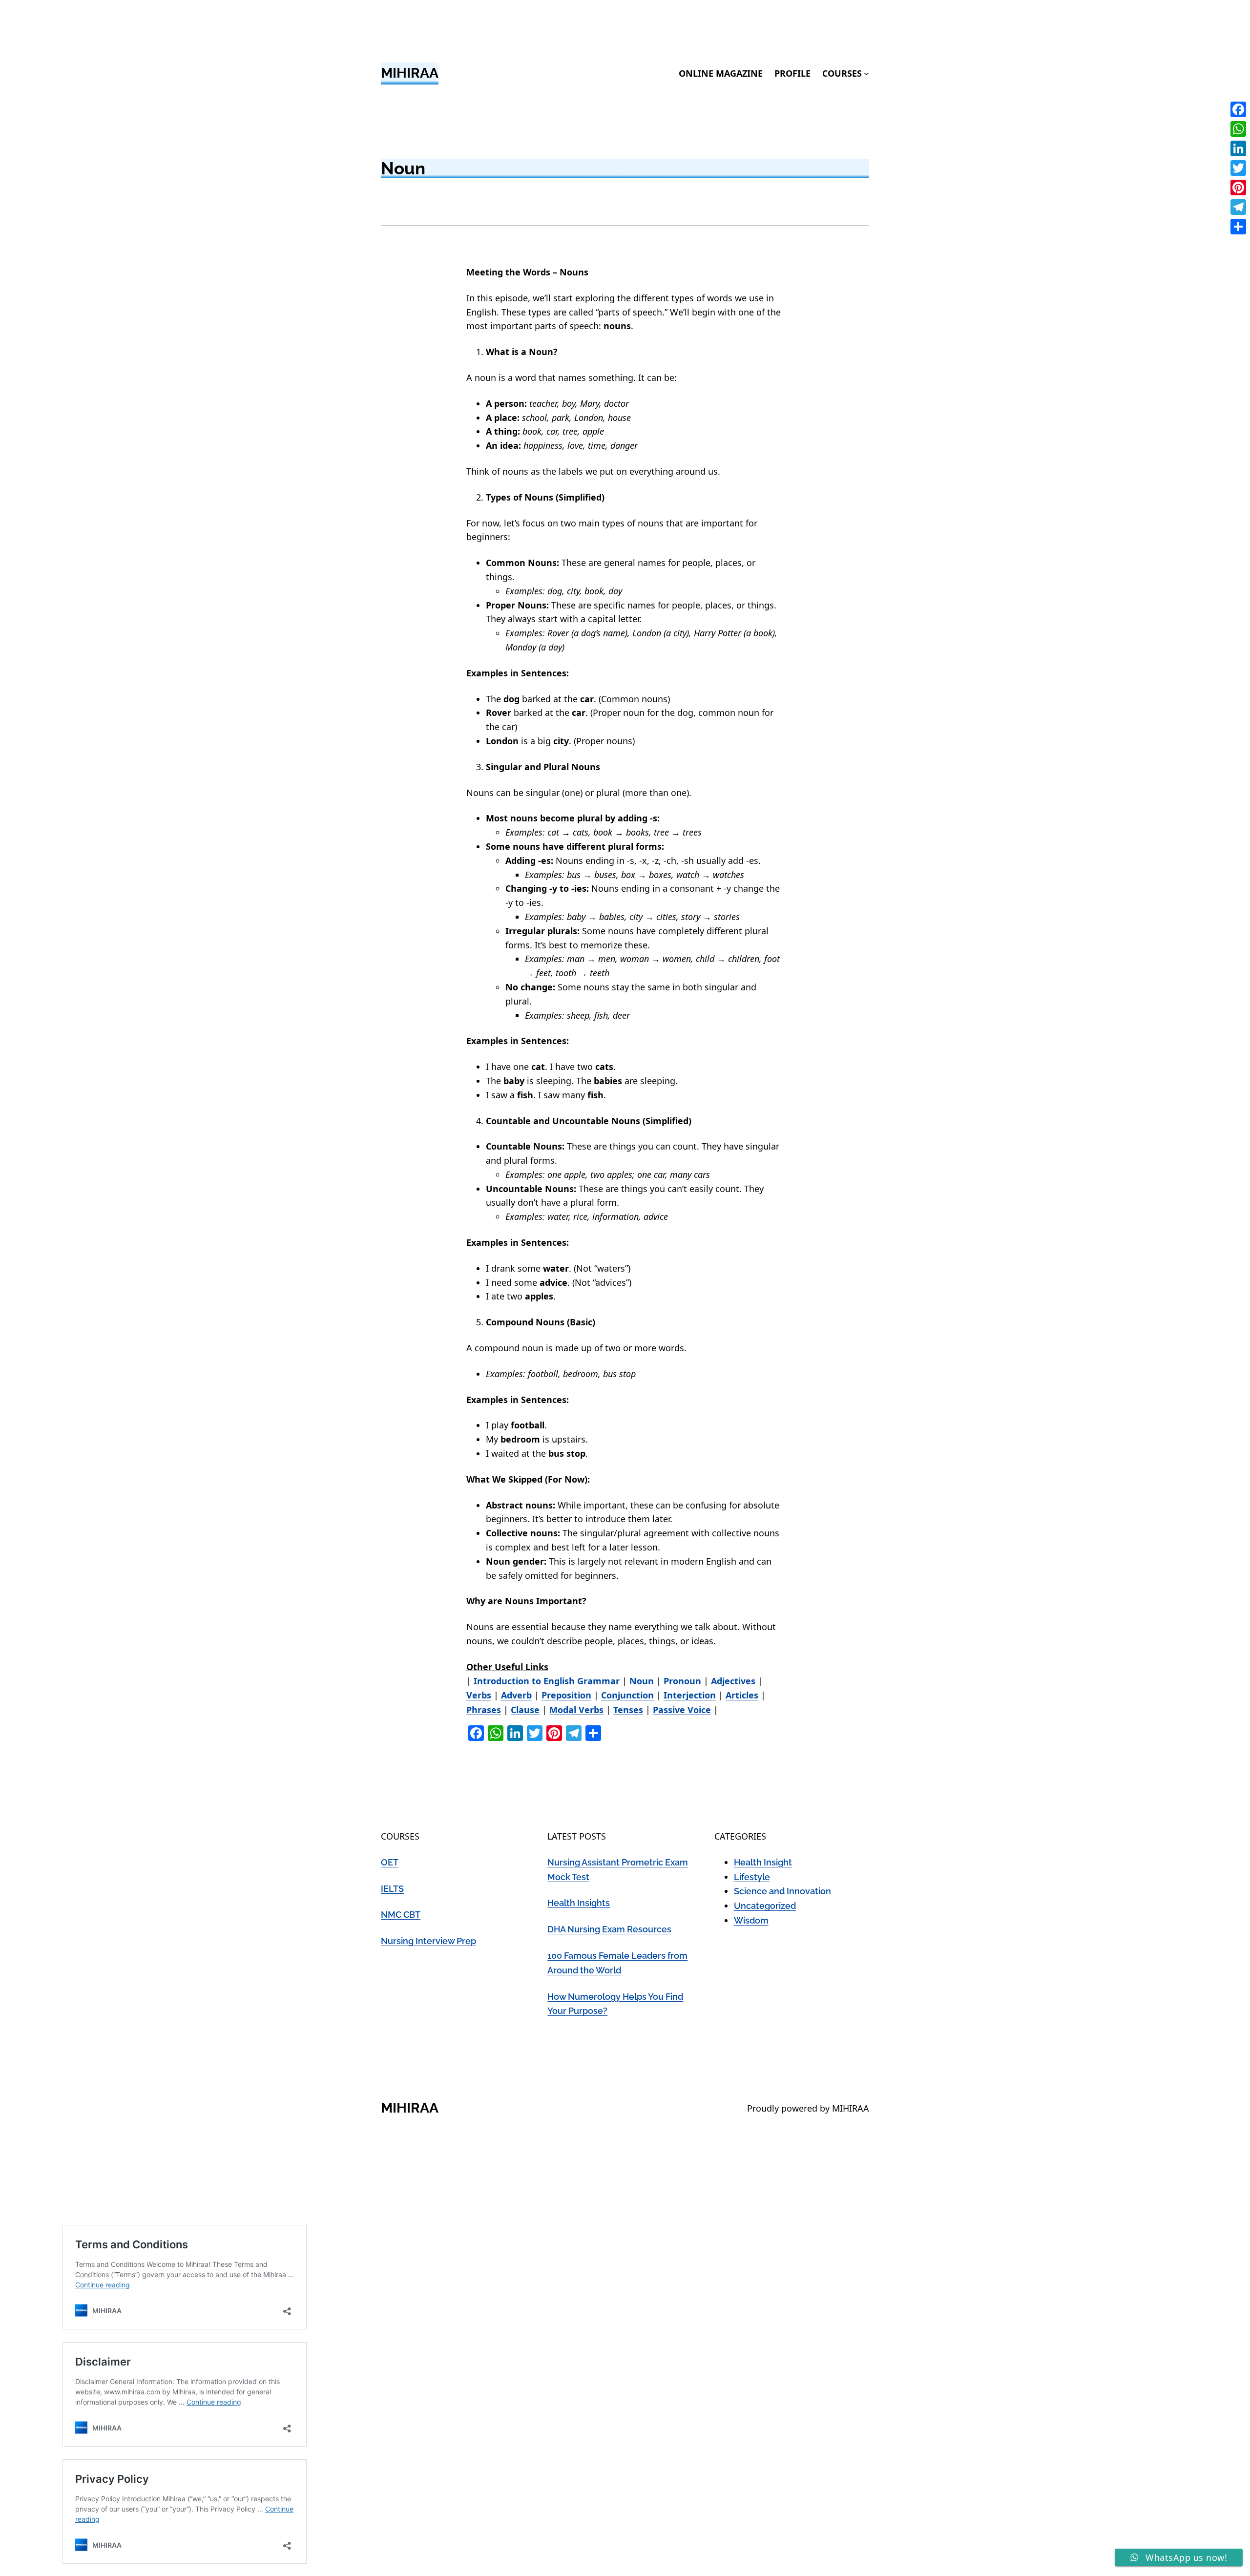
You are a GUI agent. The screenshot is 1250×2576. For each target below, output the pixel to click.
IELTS (392, 1889)
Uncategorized (765, 1906)
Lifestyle (752, 1877)
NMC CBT (401, 1915)
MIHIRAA (410, 73)
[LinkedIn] (1238, 148)
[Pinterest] (1238, 188)
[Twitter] (1238, 168)
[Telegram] (1238, 207)
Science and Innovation (782, 1891)
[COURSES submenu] (866, 73)
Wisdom (751, 1920)
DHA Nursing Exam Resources (609, 1929)
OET (390, 1862)
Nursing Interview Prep (428, 1941)
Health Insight (763, 1862)
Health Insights (579, 1903)
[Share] (1238, 227)
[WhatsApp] (1238, 129)
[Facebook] (1238, 109)
